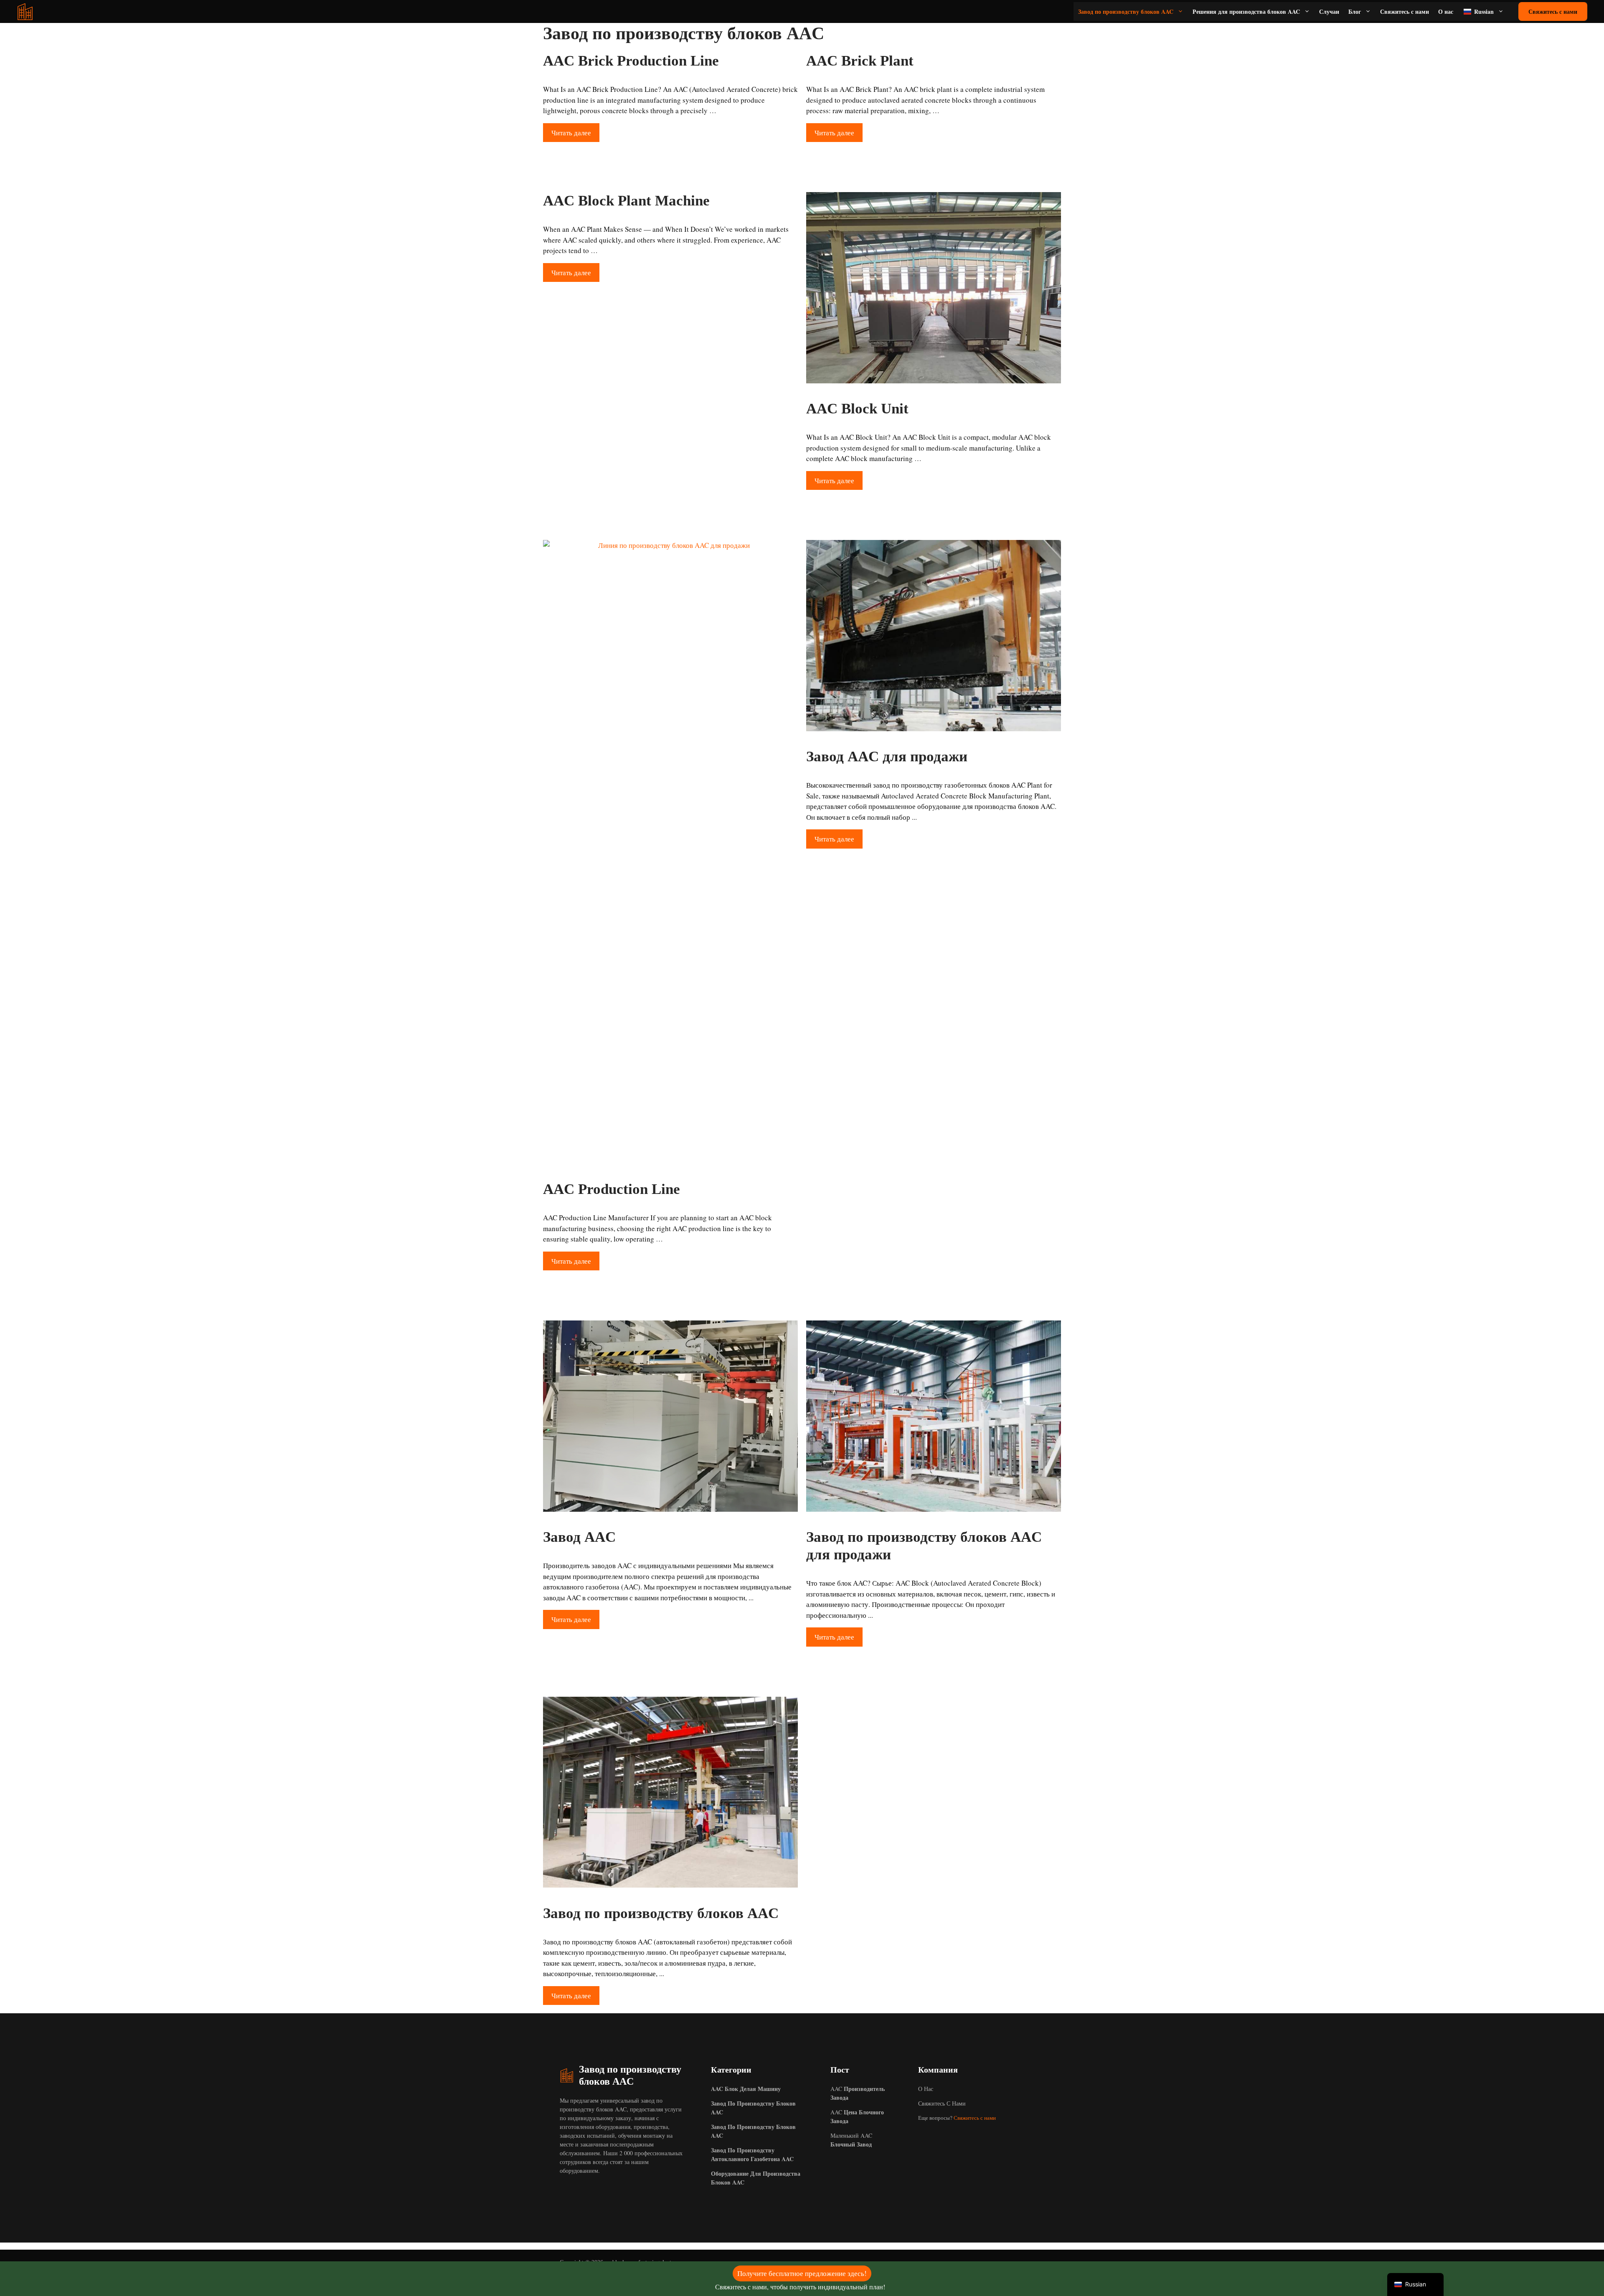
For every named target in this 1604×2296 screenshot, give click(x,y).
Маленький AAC (851, 2140)
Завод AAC (579, 1537)
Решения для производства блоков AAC (1246, 11)
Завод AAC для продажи (887, 756)
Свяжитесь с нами (1405, 11)
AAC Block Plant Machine (626, 201)
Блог (1355, 11)
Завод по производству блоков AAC (1126, 11)
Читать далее (571, 133)
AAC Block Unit (857, 409)
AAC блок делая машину (746, 2089)
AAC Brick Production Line (631, 61)
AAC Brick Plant (860, 61)
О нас (1446, 11)
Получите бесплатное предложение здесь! (802, 2273)
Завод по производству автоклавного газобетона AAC (752, 2154)
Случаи (1329, 11)
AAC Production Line (612, 1189)
